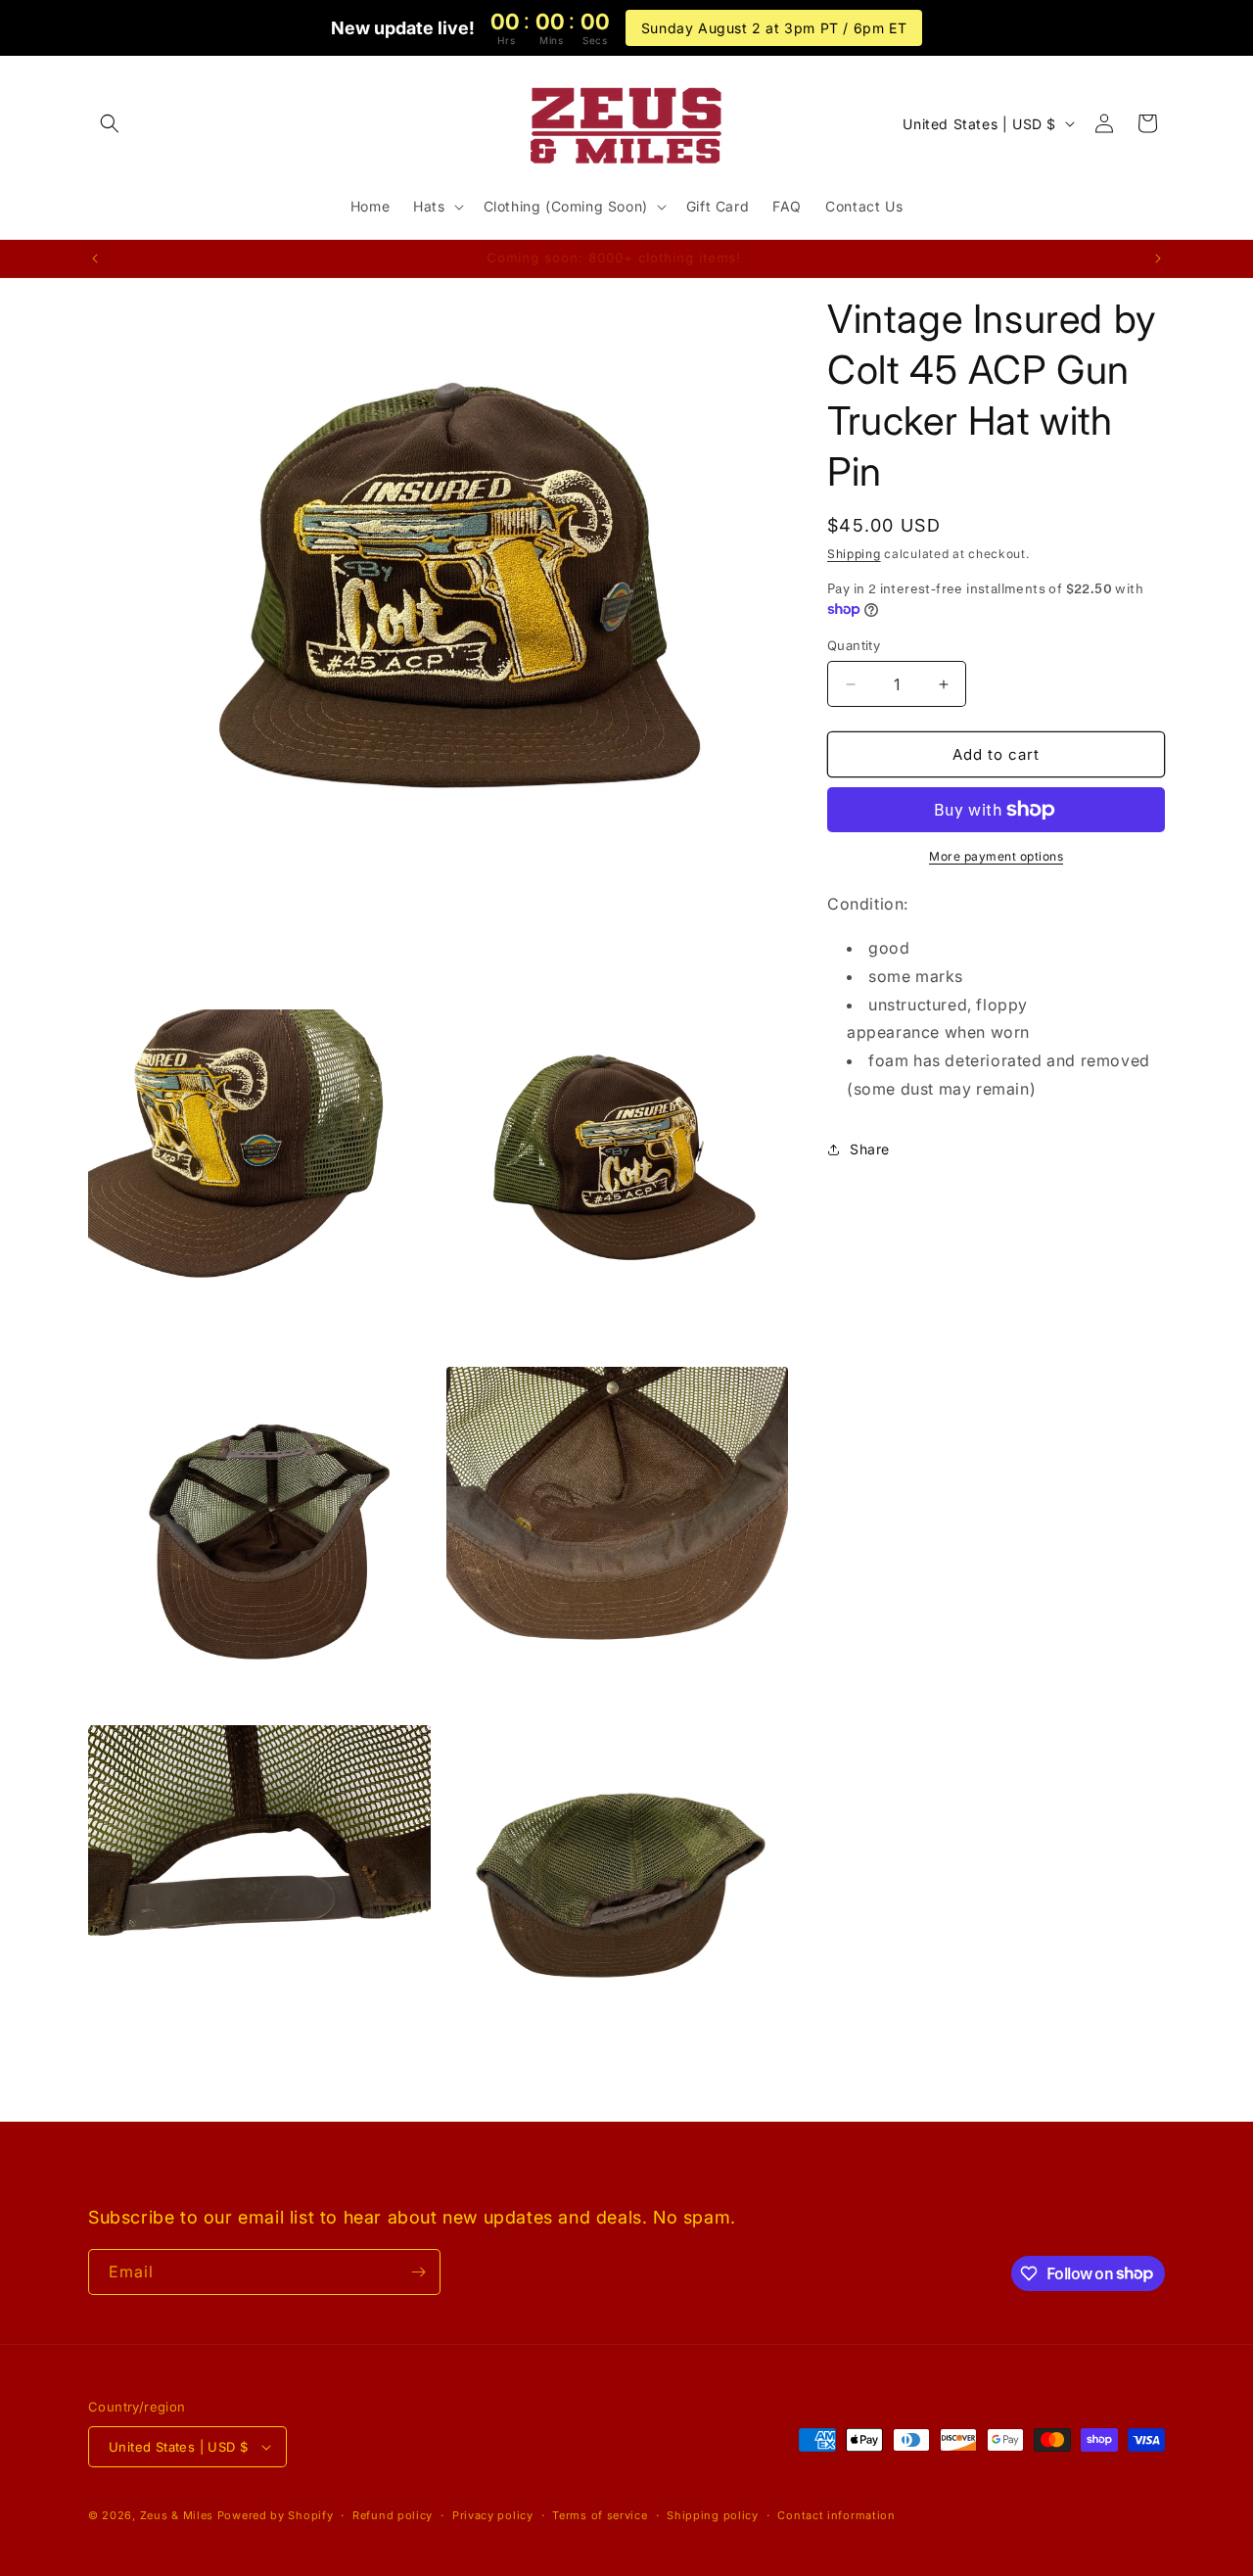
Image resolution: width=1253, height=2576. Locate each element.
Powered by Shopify (276, 2515)
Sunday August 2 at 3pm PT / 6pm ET (774, 28)
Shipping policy (713, 2515)
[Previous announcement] (95, 258)
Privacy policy (493, 2515)
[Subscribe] (418, 2272)
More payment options (996, 856)
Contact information (836, 2515)
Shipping (854, 554)
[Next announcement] (1158, 258)
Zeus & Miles (177, 2515)
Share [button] (870, 1149)
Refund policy (393, 2515)
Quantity (854, 645)
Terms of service (600, 2515)
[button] (110, 123)
